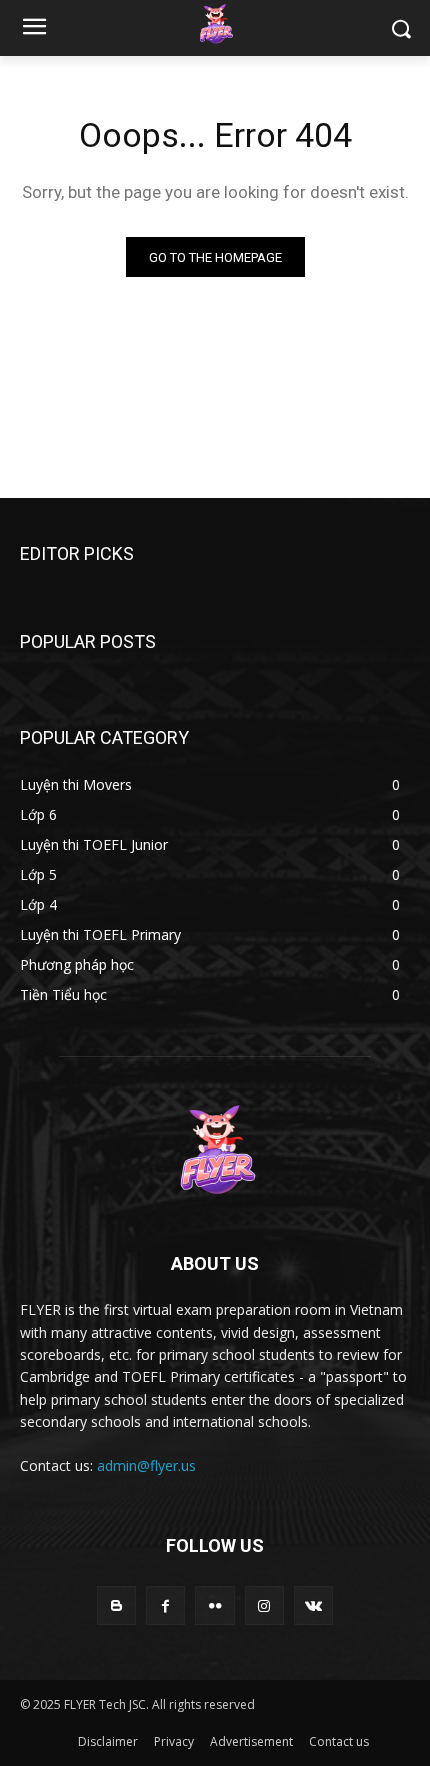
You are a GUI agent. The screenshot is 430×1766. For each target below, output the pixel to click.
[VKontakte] (313, 1605)
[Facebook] (165, 1605)
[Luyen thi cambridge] (215, 24)
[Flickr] (214, 1605)
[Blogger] (116, 1605)
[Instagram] (264, 1605)
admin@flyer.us (146, 1465)
